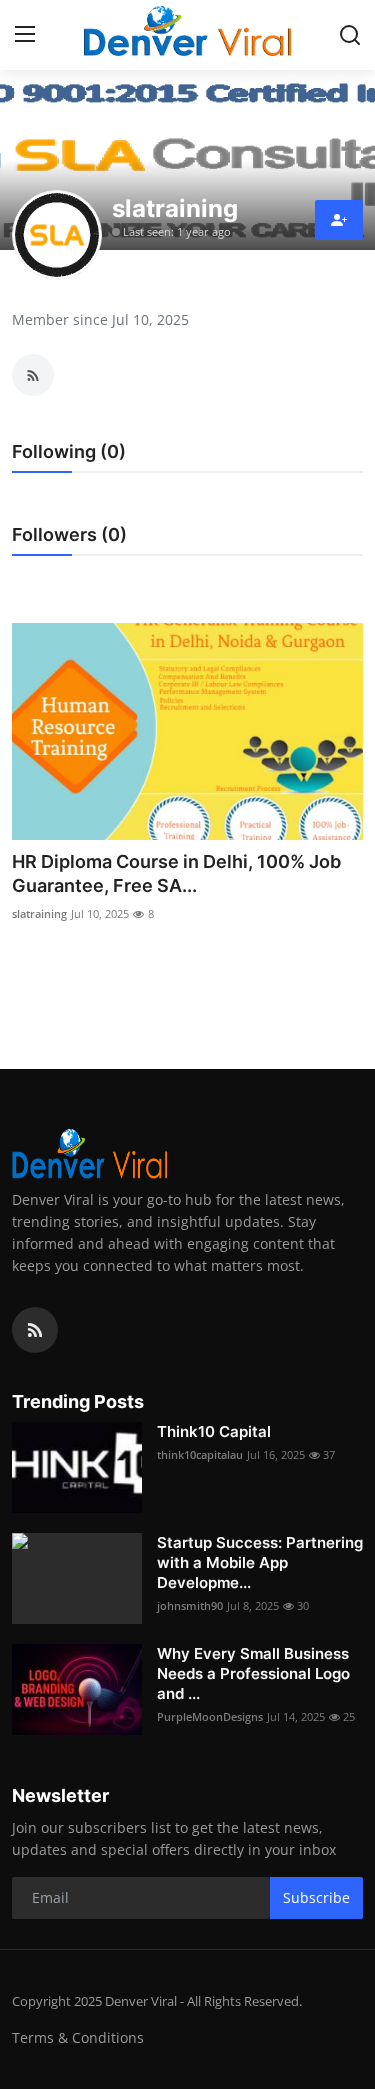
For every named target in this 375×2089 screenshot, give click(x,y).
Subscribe (316, 1897)
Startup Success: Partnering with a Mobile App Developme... (260, 1562)
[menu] (25, 35)
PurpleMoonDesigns (210, 1716)
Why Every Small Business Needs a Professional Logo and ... (253, 1673)
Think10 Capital (214, 1431)
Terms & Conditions (78, 2037)
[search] (350, 35)
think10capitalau (200, 1454)
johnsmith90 (190, 1605)
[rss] (35, 1330)
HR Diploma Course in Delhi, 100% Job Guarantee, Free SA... (176, 873)
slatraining (39, 913)
